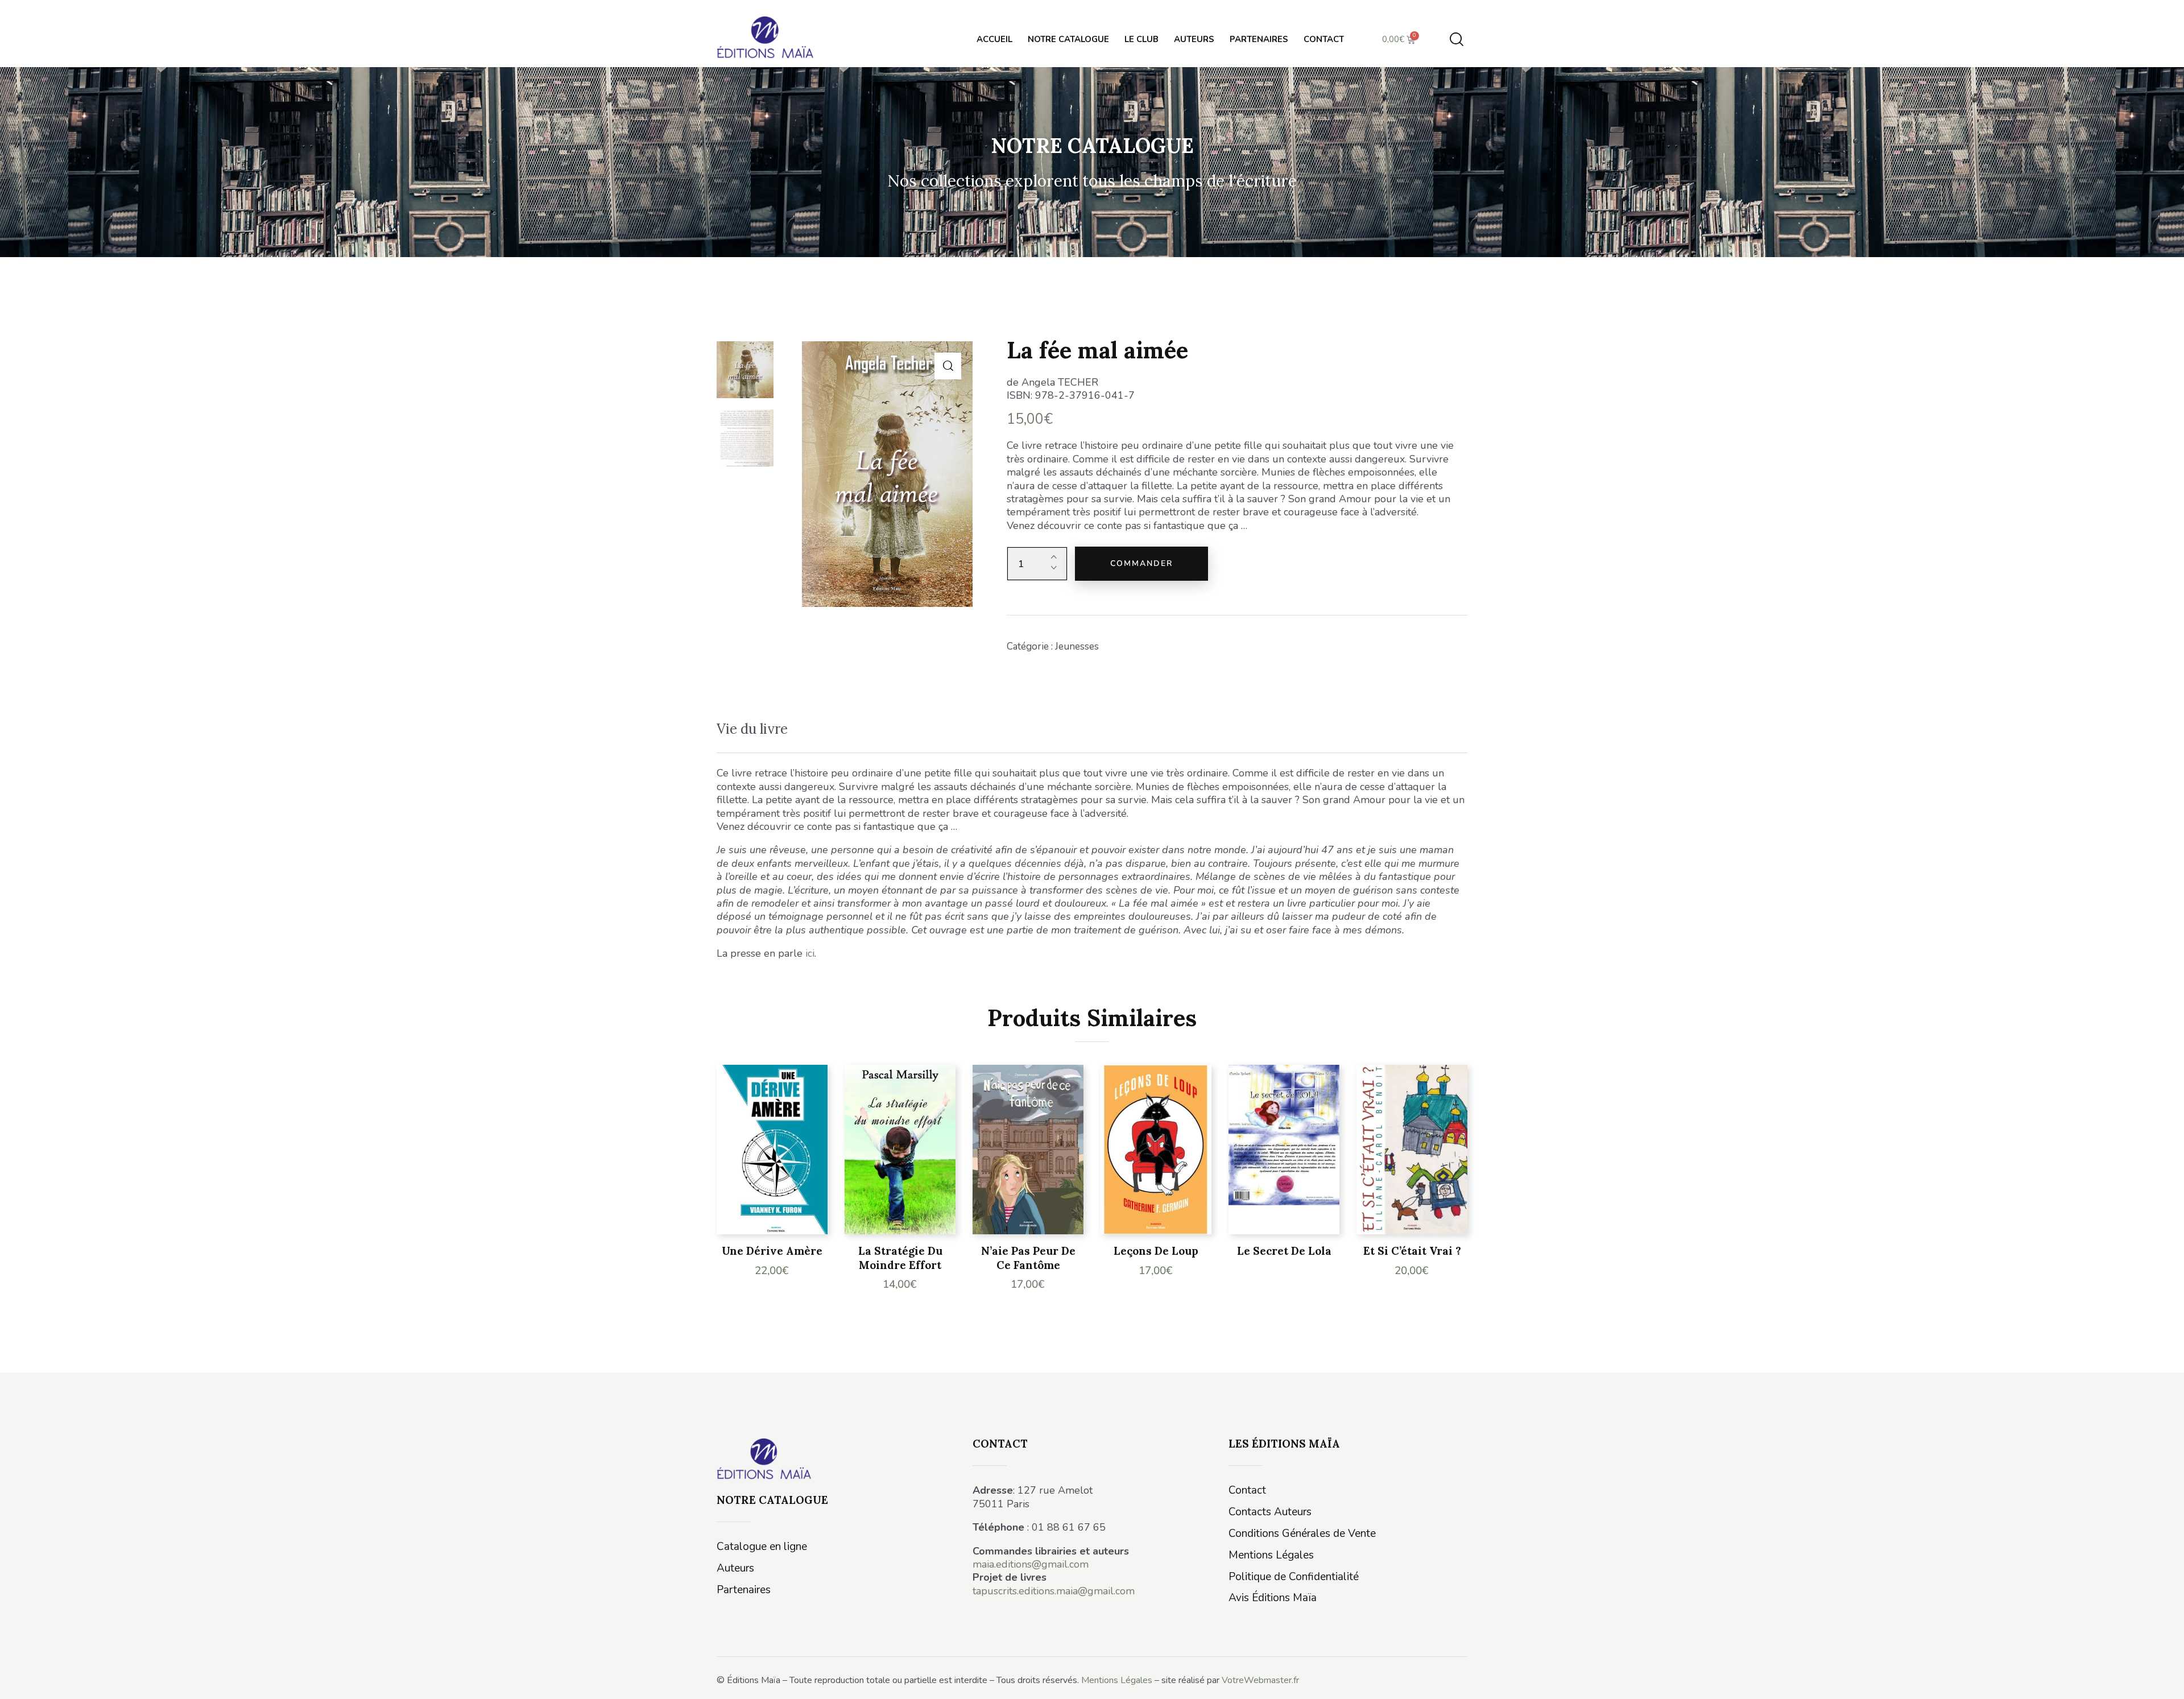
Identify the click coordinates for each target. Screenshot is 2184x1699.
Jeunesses (1077, 646)
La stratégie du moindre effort (900, 1258)
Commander (1141, 563)
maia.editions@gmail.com (1031, 1564)
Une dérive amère (772, 1251)
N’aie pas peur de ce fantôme (1028, 1258)
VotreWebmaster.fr (1260, 1680)
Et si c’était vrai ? (1412, 1251)
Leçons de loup (1156, 1251)
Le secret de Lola (1284, 1251)
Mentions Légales (1117, 1680)
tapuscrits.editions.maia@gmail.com (1054, 1591)
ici (810, 953)
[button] (948, 366)
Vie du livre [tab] (752, 729)
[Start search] (1457, 40)
